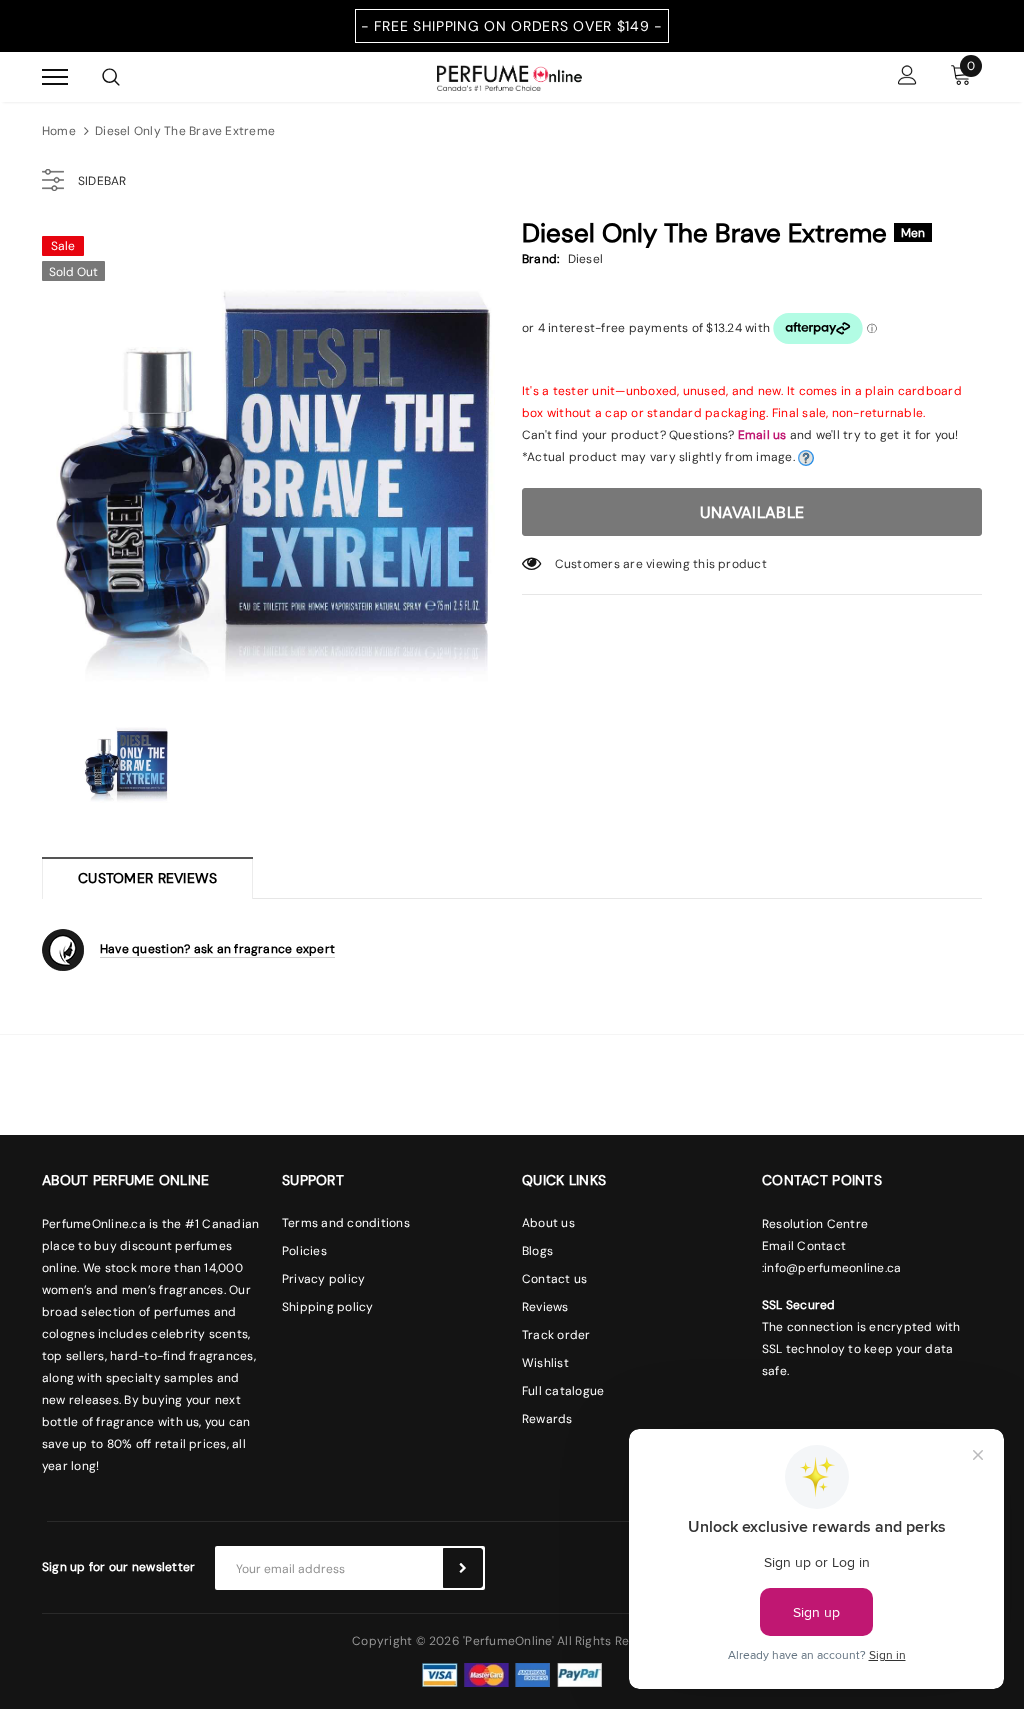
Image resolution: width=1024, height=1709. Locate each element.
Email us (762, 435)
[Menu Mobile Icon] (55, 77)
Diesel (585, 259)
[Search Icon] (111, 77)
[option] (272, 455)
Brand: (540, 259)
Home (59, 131)
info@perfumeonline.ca (832, 1268)
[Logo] (509, 76)
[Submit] (463, 1568)
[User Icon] (907, 77)
